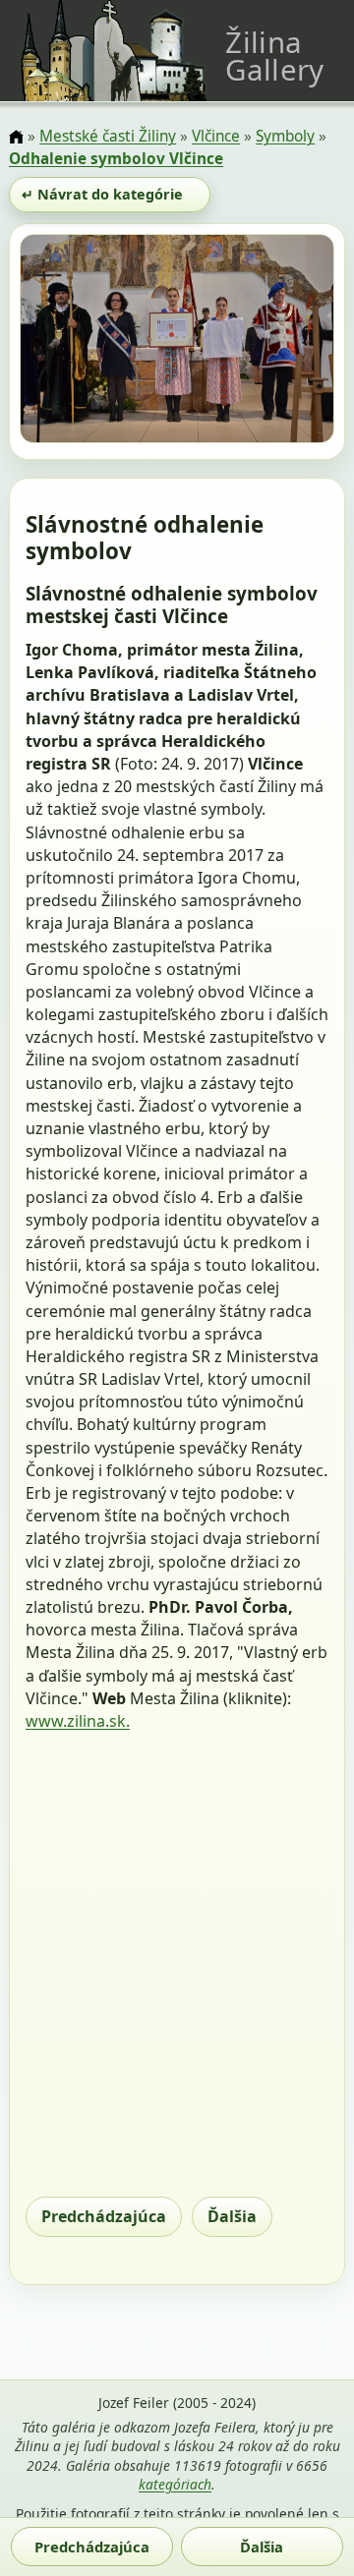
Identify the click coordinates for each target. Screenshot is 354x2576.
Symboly (285, 136)
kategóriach (175, 2484)
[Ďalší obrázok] (287, 342)
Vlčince (216, 136)
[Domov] (16, 138)
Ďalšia (232, 2216)
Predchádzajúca (104, 2216)
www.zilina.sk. (78, 1721)
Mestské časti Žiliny (108, 136)
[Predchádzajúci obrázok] (67, 342)
